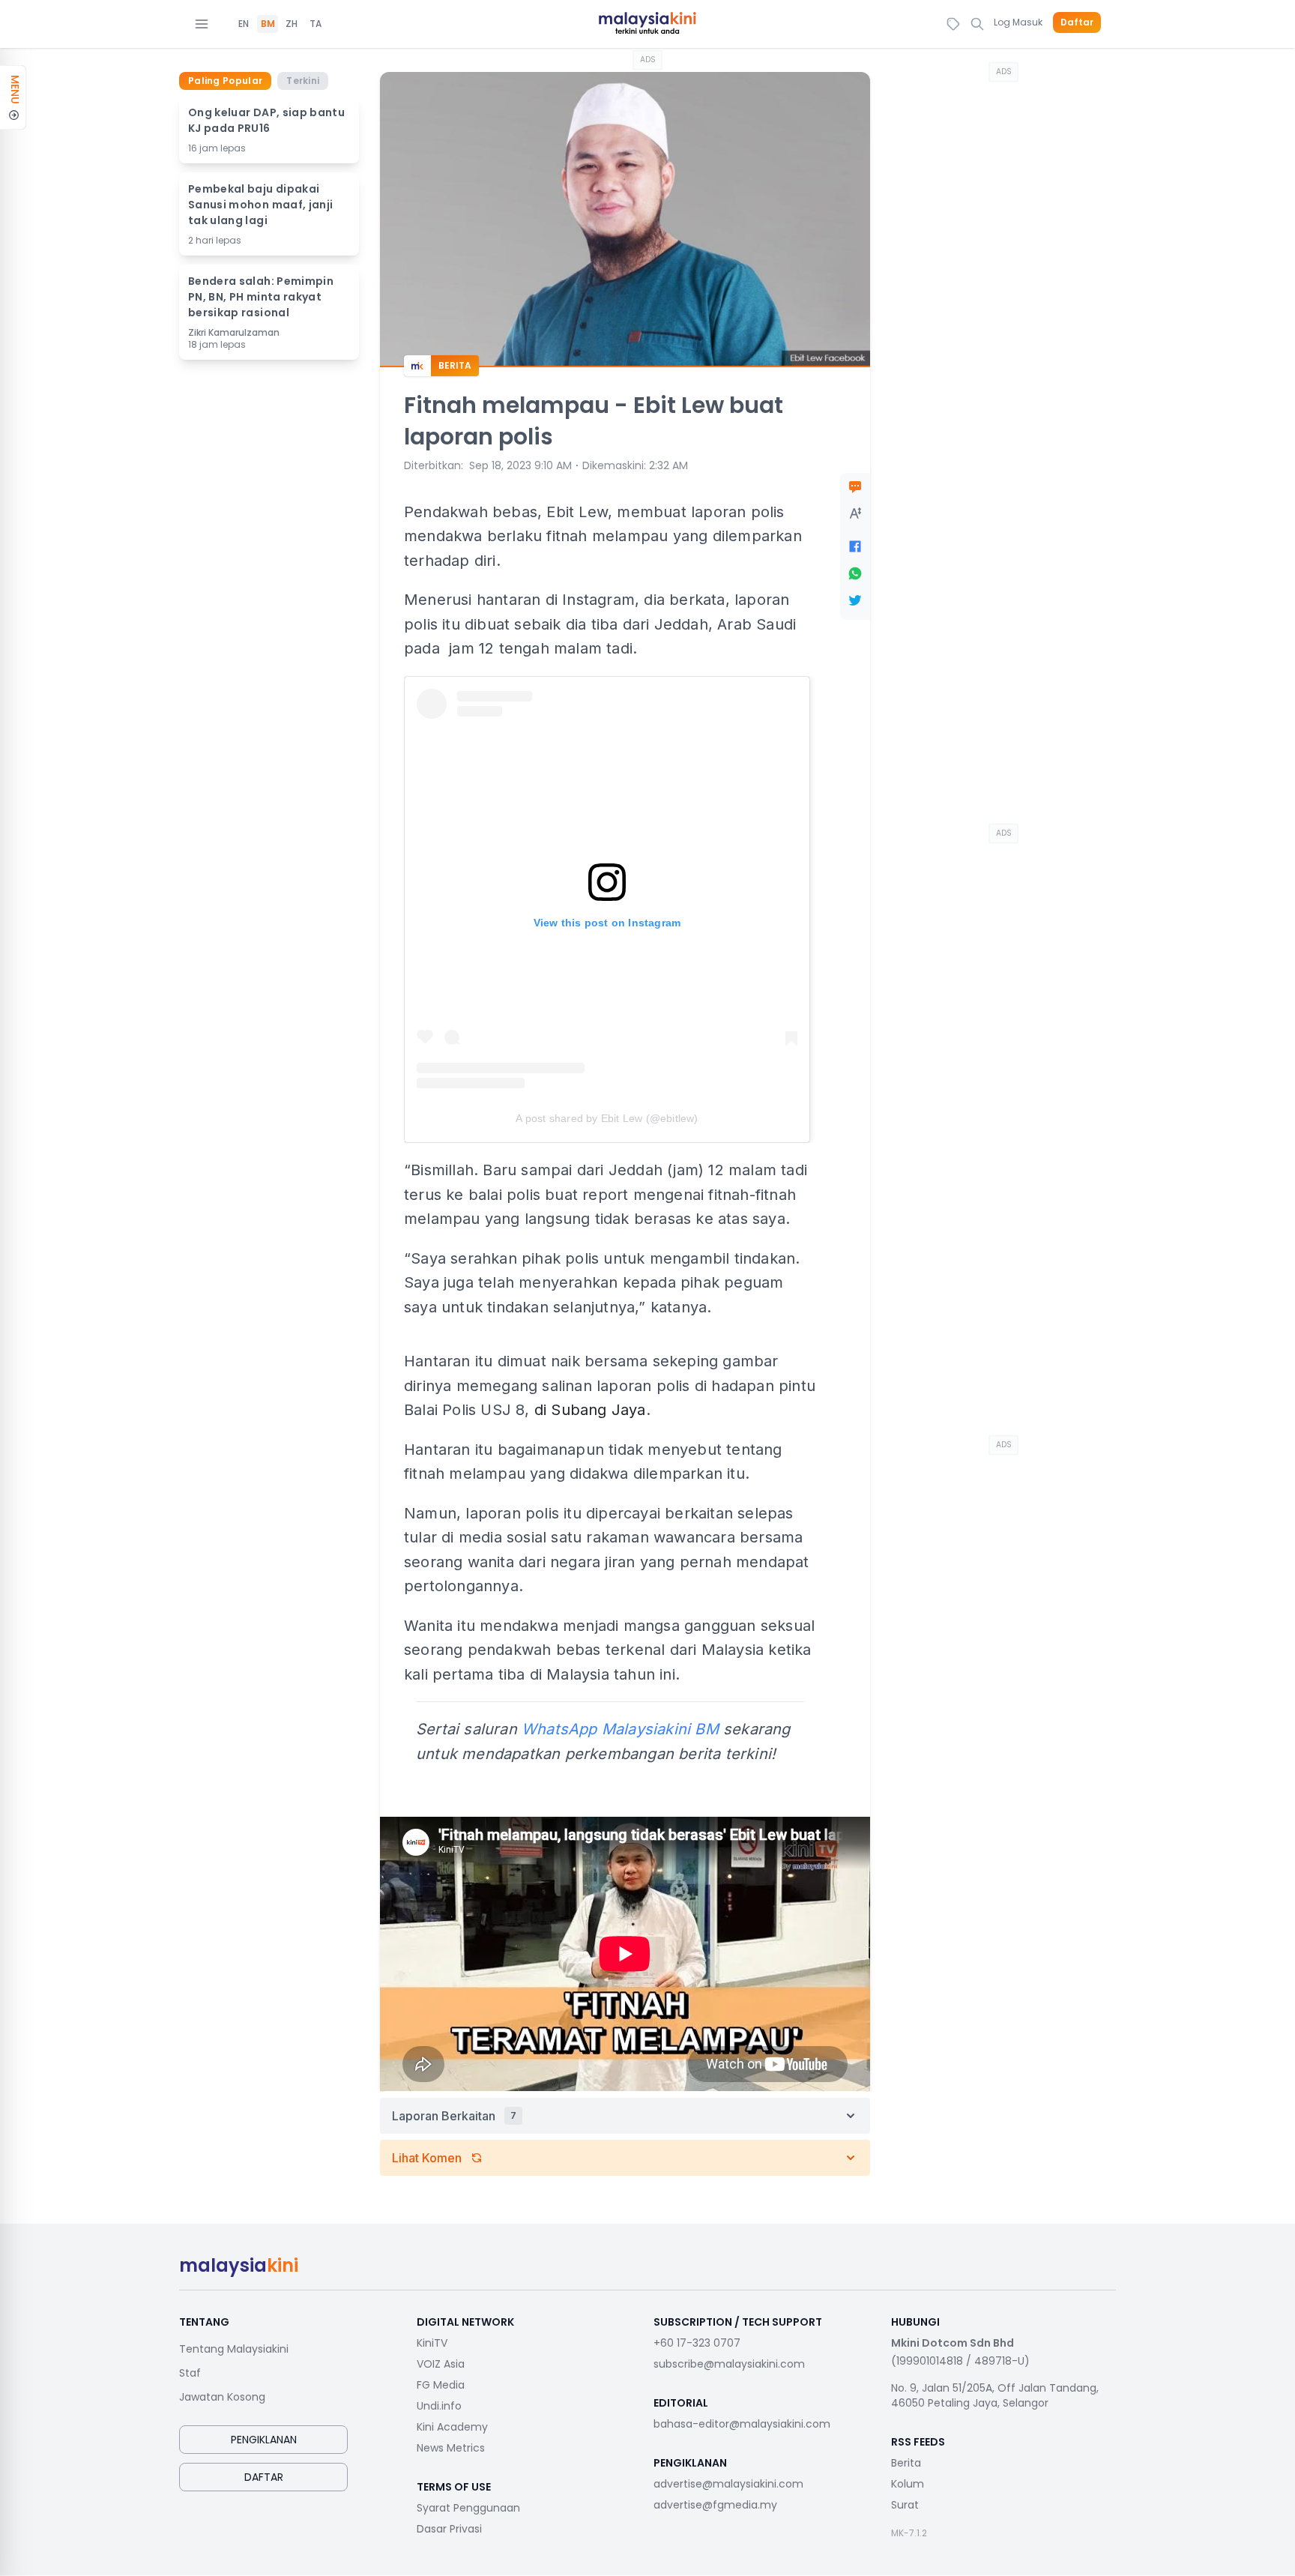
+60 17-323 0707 (697, 2343)
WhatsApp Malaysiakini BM (620, 1729)
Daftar (1077, 22)
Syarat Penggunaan (468, 2508)
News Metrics (451, 2448)
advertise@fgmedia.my (715, 2505)
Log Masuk (1018, 22)
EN (244, 24)
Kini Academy (452, 2427)
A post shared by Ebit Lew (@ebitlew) (607, 1118)
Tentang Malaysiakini (234, 2349)
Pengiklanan (264, 2440)
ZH (292, 24)
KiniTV (432, 2343)
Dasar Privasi (449, 2529)
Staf (190, 2373)
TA (316, 24)
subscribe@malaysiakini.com (729, 2364)
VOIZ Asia (441, 2364)
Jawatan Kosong (222, 2397)
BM (268, 24)
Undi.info (439, 2406)
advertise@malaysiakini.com (728, 2484)
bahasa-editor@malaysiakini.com (742, 2424)
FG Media (441, 2385)
